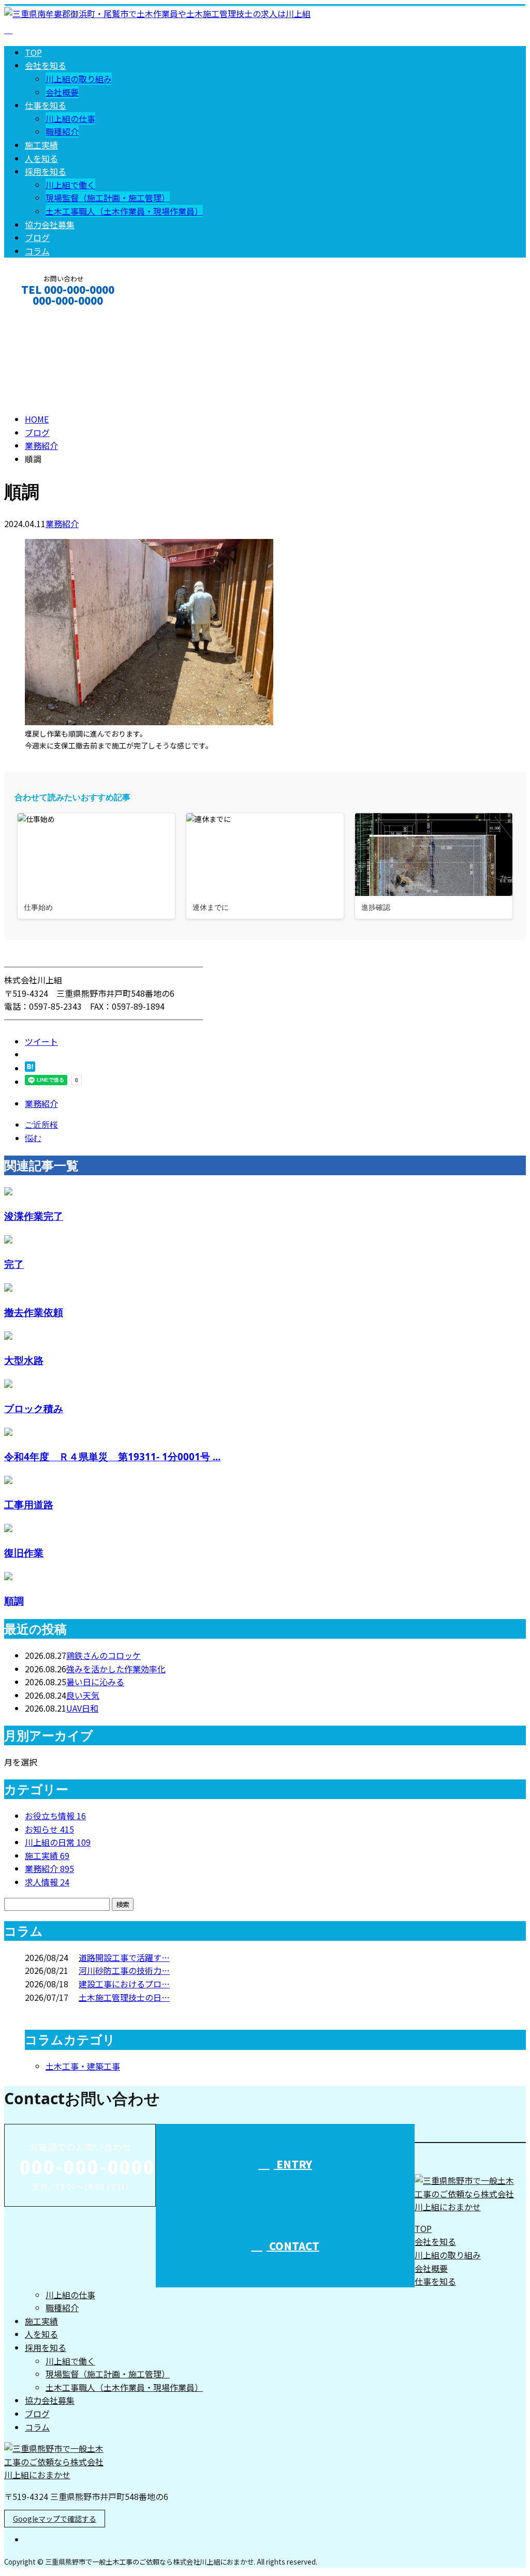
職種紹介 (62, 131)
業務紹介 (62, 523)
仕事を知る (46, 105)
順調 (14, 1601)
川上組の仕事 (70, 118)
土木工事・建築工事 (83, 2066)
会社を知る (46, 65)
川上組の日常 (58, 1842)
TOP (33, 52)
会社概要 (62, 92)
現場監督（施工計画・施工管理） (108, 198)
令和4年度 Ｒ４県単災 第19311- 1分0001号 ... (112, 1456)
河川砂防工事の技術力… (124, 1970)
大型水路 (24, 1360)
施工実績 (41, 145)
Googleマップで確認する (55, 2519)
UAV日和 (82, 1708)
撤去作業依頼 (34, 1312)
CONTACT (40, 314)
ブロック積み (34, 1408)
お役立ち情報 (55, 1816)
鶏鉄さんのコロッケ (104, 1655)
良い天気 (83, 1695)
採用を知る (46, 171)
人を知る (41, 158)
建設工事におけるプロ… (124, 1984)
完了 (14, 1264)
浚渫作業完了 (34, 1216)
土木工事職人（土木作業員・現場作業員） (124, 211)
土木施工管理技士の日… (124, 1997)
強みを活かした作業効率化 (116, 1669)
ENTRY (293, 2164)
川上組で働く (70, 185)
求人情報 (47, 1882)
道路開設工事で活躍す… (124, 1957)
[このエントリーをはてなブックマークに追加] (30, 1068)
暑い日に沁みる (95, 1682)
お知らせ (49, 1829)
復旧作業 (24, 1553)
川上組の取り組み (79, 79)
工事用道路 (29, 1504)
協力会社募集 (50, 224)
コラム (37, 251)
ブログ (37, 237)
